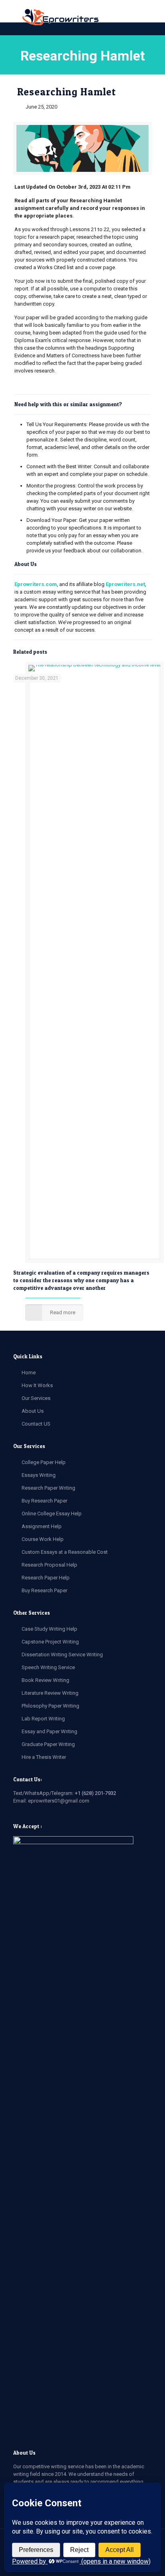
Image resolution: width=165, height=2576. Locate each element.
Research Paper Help (46, 1578)
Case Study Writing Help (49, 1629)
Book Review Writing (45, 1680)
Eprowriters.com (36, 584)
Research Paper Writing (48, 1488)
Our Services (36, 1398)
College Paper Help (44, 1462)
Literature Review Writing (50, 1693)
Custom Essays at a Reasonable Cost (65, 1552)
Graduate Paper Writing (48, 1744)
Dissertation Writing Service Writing (62, 1655)
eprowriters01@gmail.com (59, 1801)
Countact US (36, 1424)
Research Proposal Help (49, 1565)
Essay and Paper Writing (49, 1731)
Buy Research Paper (44, 1501)
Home (29, 1373)
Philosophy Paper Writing (50, 1706)
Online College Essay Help (52, 1514)
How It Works (37, 1385)
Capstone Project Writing (50, 1642)
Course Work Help (43, 1539)
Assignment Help (42, 1526)
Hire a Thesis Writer (44, 1757)
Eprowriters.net (125, 584)
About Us (33, 1411)
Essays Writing (39, 1475)
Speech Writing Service (48, 1667)
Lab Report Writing (43, 1719)
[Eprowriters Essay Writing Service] (61, 18)
